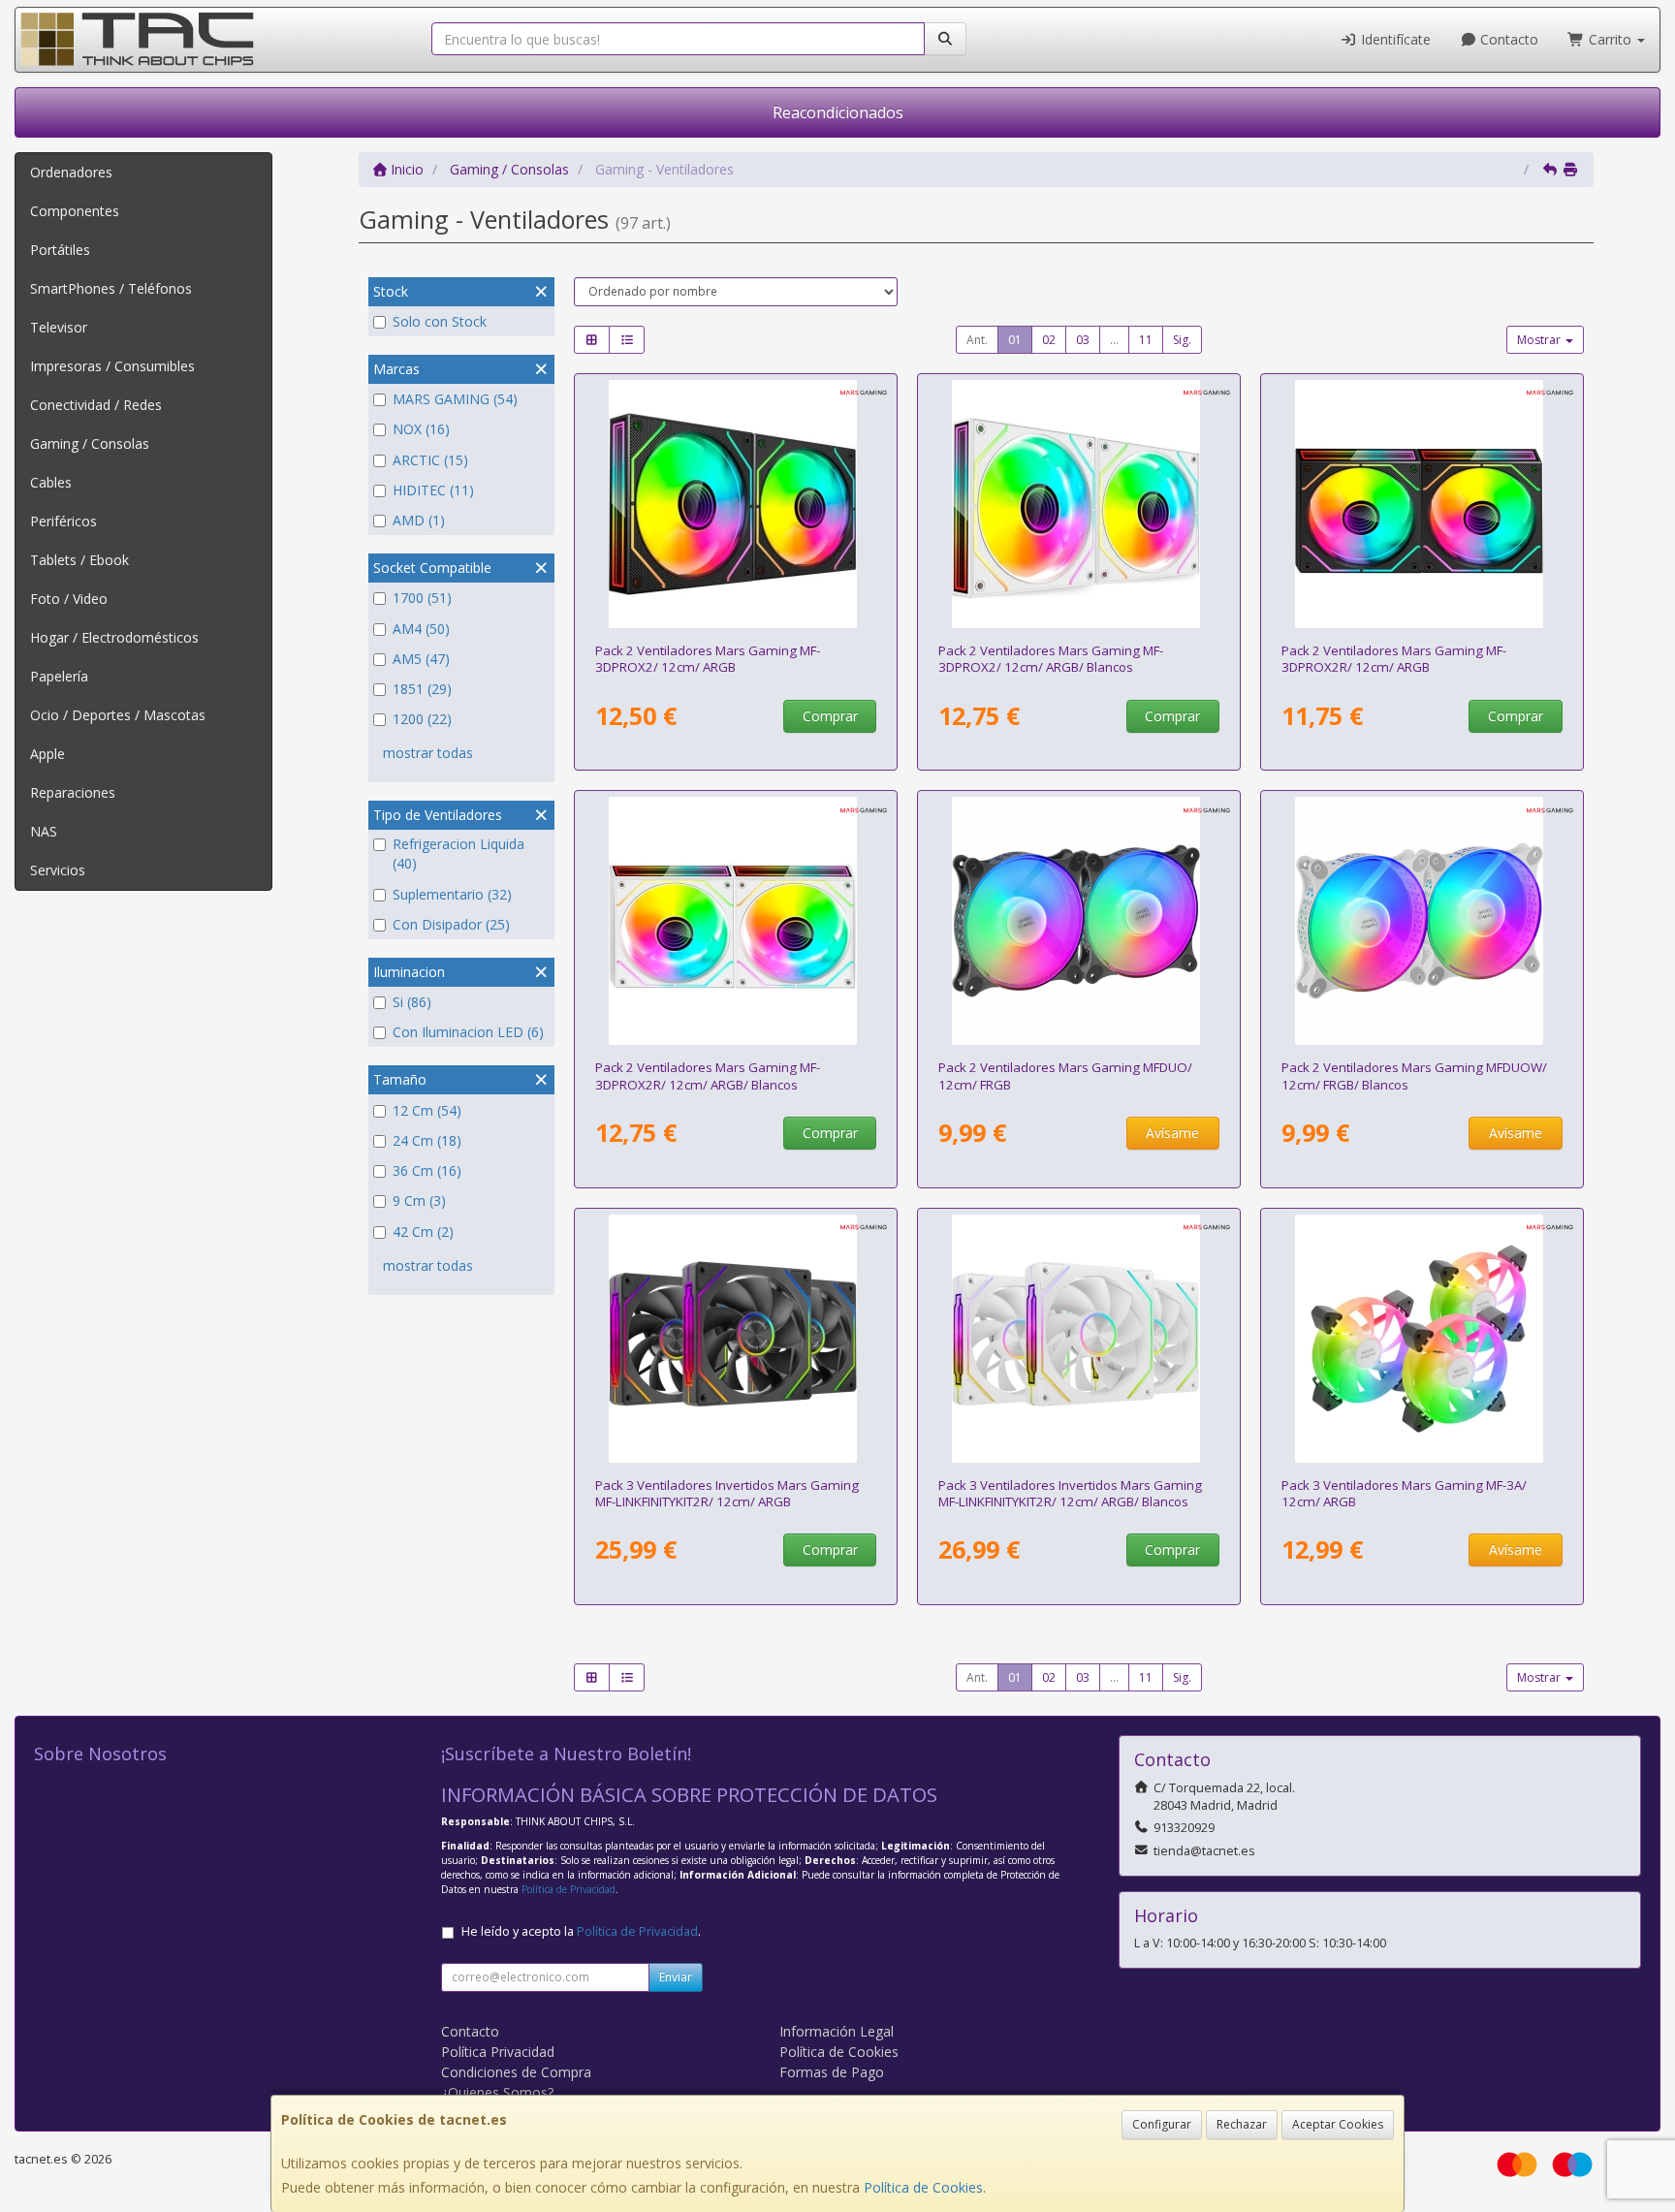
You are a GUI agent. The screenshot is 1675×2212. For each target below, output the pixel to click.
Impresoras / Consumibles (112, 366)
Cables (51, 482)
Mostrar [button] (1540, 340)
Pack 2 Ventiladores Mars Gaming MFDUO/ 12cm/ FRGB (1065, 1075)
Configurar (1162, 2124)
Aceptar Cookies (1338, 2124)
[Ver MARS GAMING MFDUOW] (1422, 921)
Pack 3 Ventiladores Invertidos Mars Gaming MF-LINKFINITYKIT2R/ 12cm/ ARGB (727, 1493)
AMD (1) (419, 520)
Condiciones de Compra (516, 2072)
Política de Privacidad (569, 1889)
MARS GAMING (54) (455, 399)
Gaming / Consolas (90, 443)
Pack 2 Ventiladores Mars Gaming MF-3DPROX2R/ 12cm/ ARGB (1394, 659)
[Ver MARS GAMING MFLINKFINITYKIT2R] (736, 1339)
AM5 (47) (421, 659)
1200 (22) (422, 719)
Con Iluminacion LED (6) (468, 1032)
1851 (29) (422, 689)
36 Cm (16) (427, 1170)
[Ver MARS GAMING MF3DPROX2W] (1079, 504)
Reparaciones (73, 792)
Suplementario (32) (452, 894)
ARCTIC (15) (430, 460)
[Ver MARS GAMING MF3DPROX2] (736, 504)
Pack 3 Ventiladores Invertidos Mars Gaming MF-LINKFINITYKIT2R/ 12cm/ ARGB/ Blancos (1070, 1493)
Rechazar (1242, 2124)
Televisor (59, 327)
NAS (44, 831)
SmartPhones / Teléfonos (111, 288)
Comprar (830, 716)
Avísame (1172, 1133)
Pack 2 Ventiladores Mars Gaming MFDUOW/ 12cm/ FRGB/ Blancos (1414, 1075)
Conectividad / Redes (96, 405)
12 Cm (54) (427, 1110)
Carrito (1610, 39)
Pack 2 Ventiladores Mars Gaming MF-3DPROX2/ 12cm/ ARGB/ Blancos (1051, 659)
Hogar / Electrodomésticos (114, 637)
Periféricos (63, 521)
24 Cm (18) (427, 1140)
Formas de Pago (832, 2072)
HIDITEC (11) (433, 490)
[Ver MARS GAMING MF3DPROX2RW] (736, 921)
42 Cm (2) (423, 1232)
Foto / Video (69, 599)
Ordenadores (71, 172)
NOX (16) (421, 429)
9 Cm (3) (419, 1201)
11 (1146, 340)
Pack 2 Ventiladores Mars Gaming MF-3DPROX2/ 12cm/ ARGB (708, 659)
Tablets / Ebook (79, 560)
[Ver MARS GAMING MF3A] (1422, 1339)
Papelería (59, 676)
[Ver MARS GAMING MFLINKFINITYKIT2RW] (1079, 1339)
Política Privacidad (498, 2052)
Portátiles (60, 250)
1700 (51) (422, 598)
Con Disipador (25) (451, 924)
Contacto (1507, 39)
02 (1049, 340)
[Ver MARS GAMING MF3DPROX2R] (1422, 504)
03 (1083, 340)
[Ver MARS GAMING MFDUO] (1079, 921)
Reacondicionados (838, 112)
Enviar (676, 1977)
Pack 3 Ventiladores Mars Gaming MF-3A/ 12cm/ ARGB (1404, 1493)
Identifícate (1394, 39)
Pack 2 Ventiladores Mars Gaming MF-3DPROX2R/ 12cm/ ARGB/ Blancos (708, 1075)
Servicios (58, 870)
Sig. (1182, 340)
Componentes (75, 211)
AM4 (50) (421, 629)
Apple (47, 754)
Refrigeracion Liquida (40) (458, 853)
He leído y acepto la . (581, 1931)
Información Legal (837, 2031)
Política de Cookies (923, 2187)
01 (1015, 340)
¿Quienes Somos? (497, 2092)
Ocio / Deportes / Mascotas (118, 715)
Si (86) (412, 1002)
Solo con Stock (440, 321)
